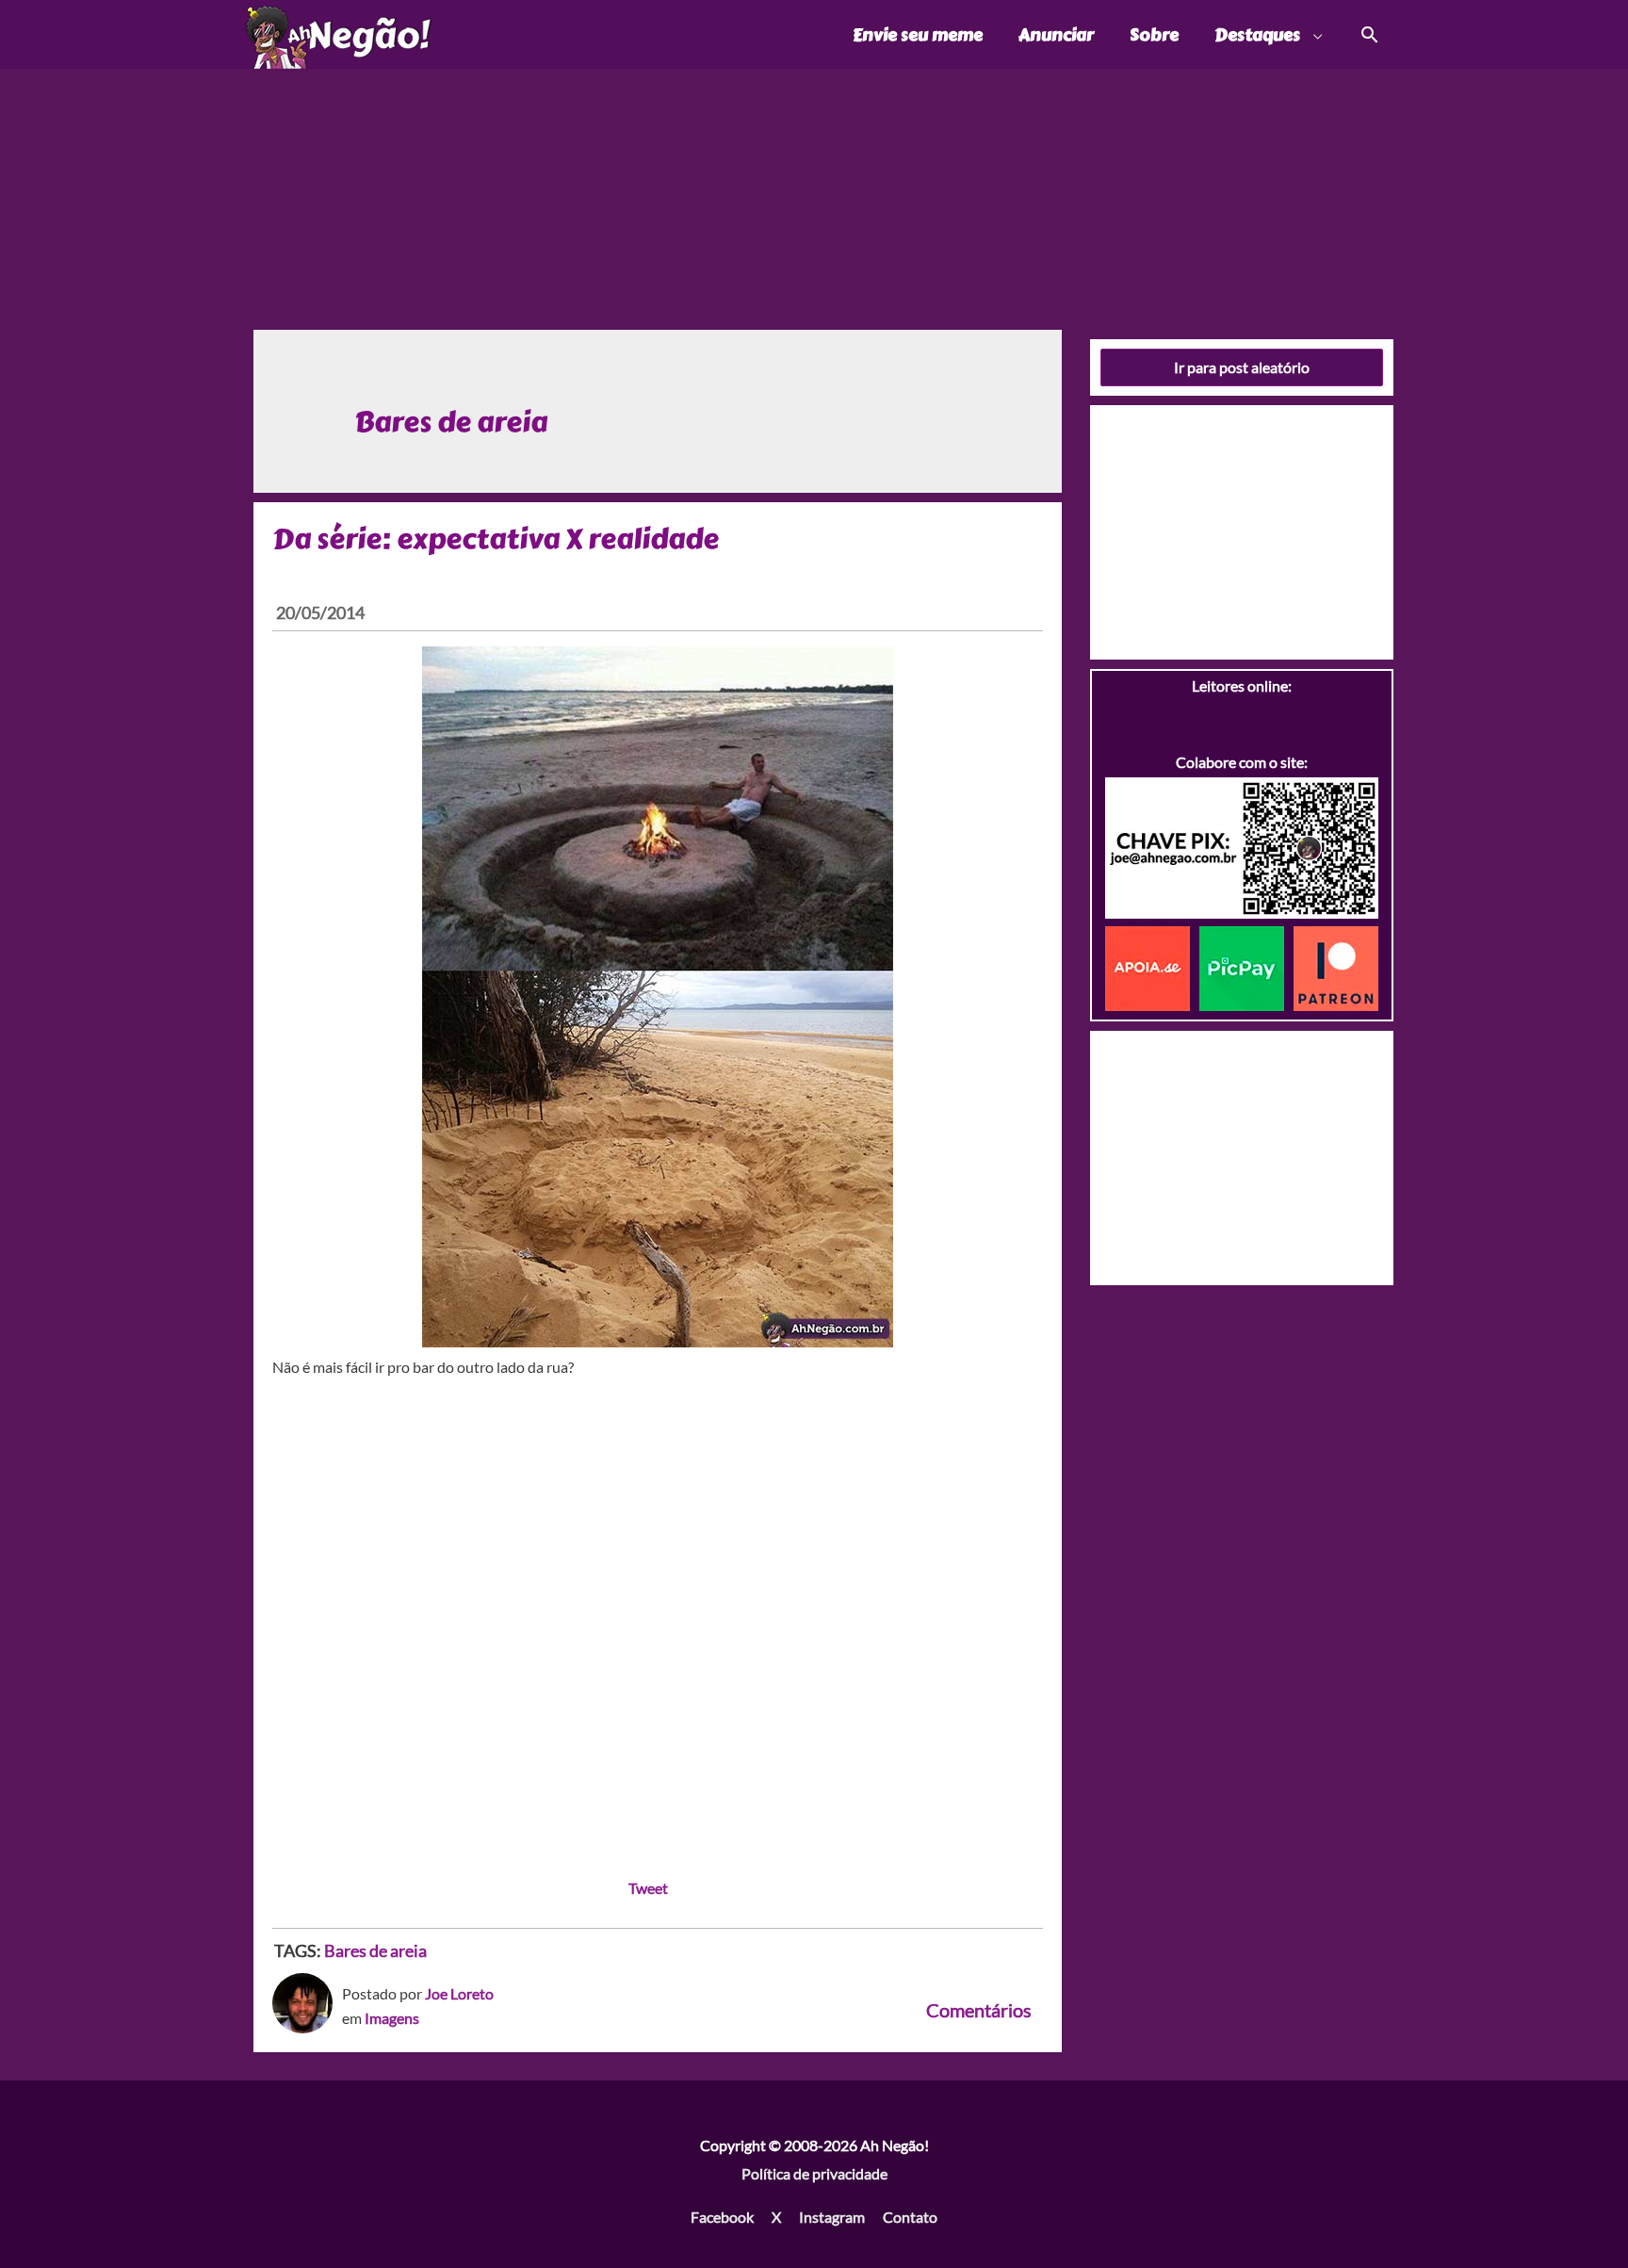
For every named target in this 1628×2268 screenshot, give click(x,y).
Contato (910, 2217)
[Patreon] (1336, 966)
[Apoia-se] (1152, 966)
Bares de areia (375, 1950)
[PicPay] (1246, 966)
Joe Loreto (459, 1993)
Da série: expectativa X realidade (496, 539)
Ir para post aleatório (1242, 367)
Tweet (648, 1888)
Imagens (392, 2018)
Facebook (722, 2217)
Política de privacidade (814, 2173)
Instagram (832, 2217)
